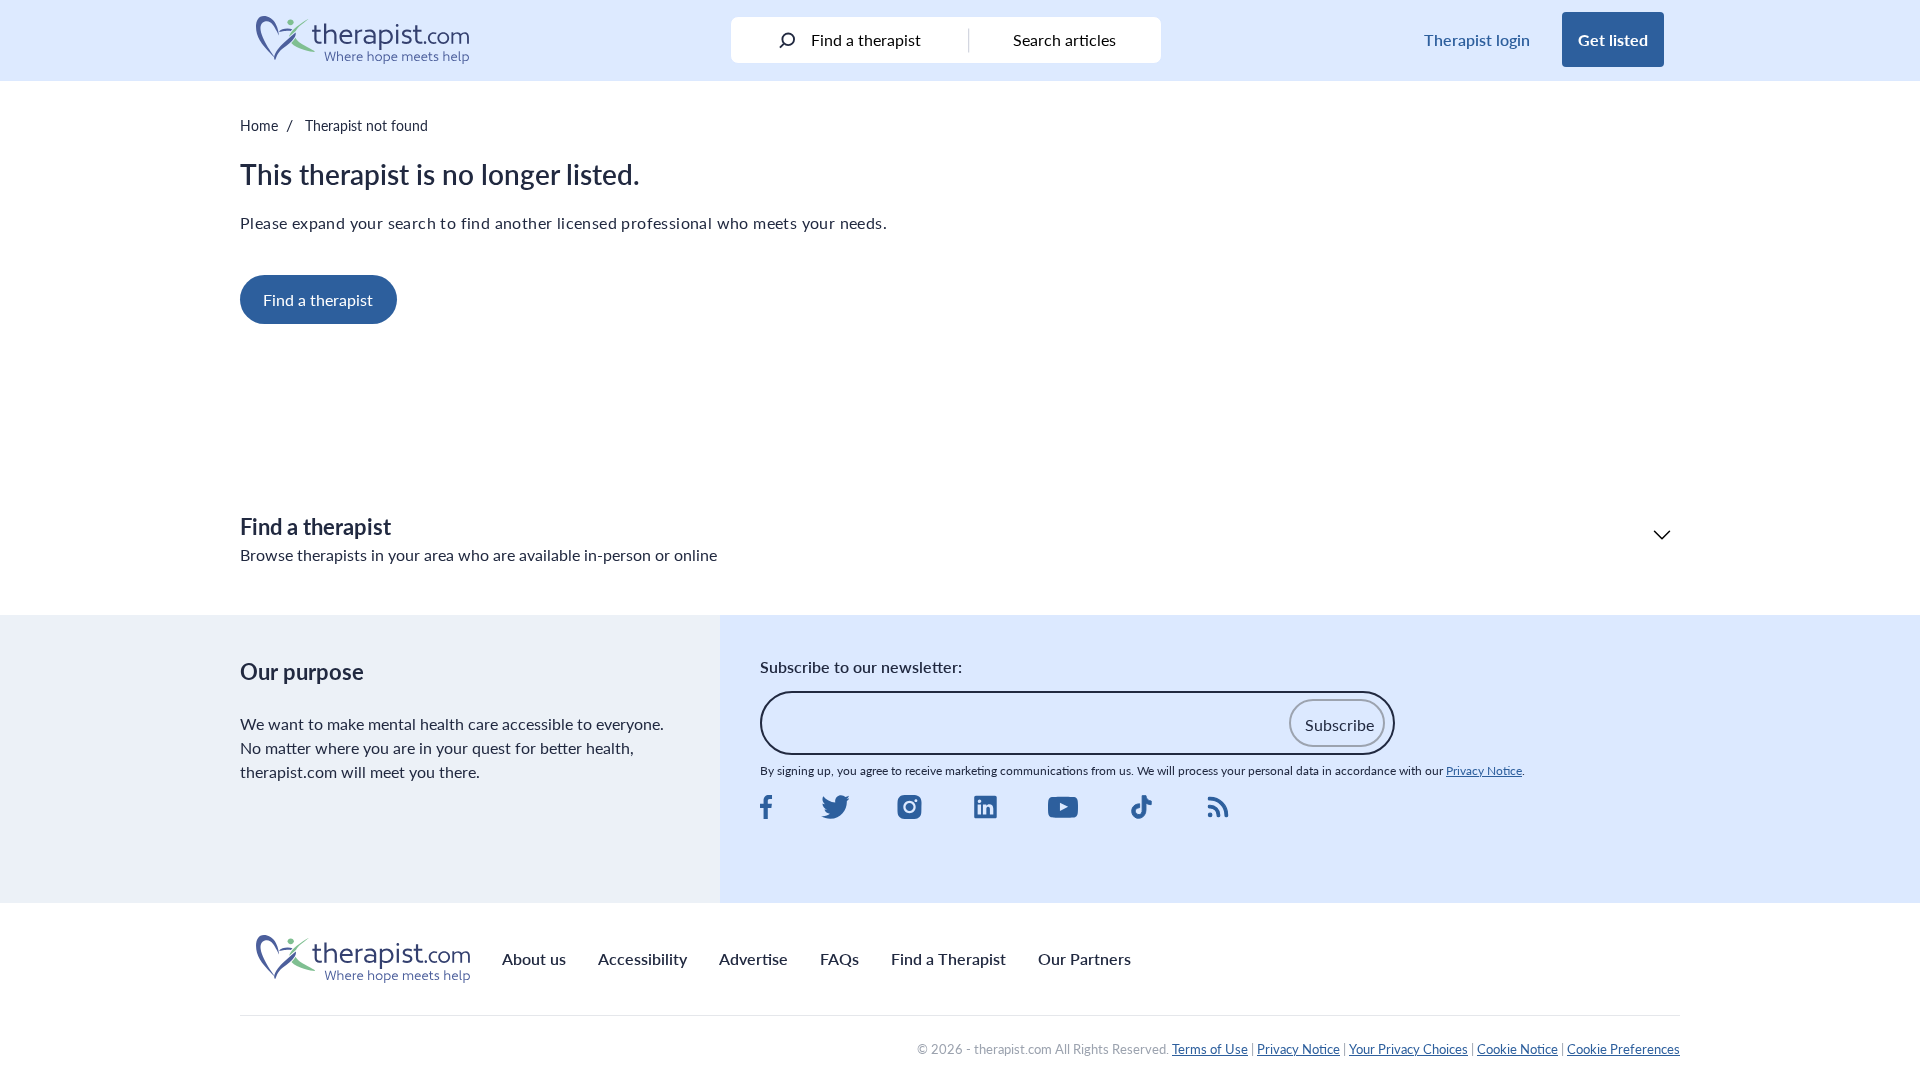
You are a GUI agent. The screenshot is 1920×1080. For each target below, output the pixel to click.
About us (534, 958)
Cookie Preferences (1623, 1049)
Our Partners (1084, 958)
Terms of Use (1210, 1049)
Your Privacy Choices (1408, 1049)
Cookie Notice (1517, 1049)
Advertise (753, 958)
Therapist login (1477, 39)
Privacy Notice (1484, 770)
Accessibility (642, 958)
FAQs (839, 958)
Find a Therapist (948, 958)
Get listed (1613, 39)
